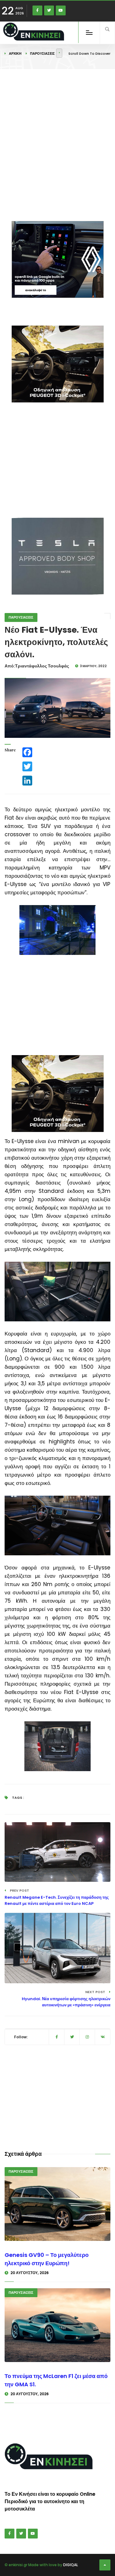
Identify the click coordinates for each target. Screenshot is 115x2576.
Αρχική (15, 53)
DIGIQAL (71, 2565)
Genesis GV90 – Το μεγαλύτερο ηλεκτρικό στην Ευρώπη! (47, 2259)
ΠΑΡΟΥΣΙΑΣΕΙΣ (42, 53)
